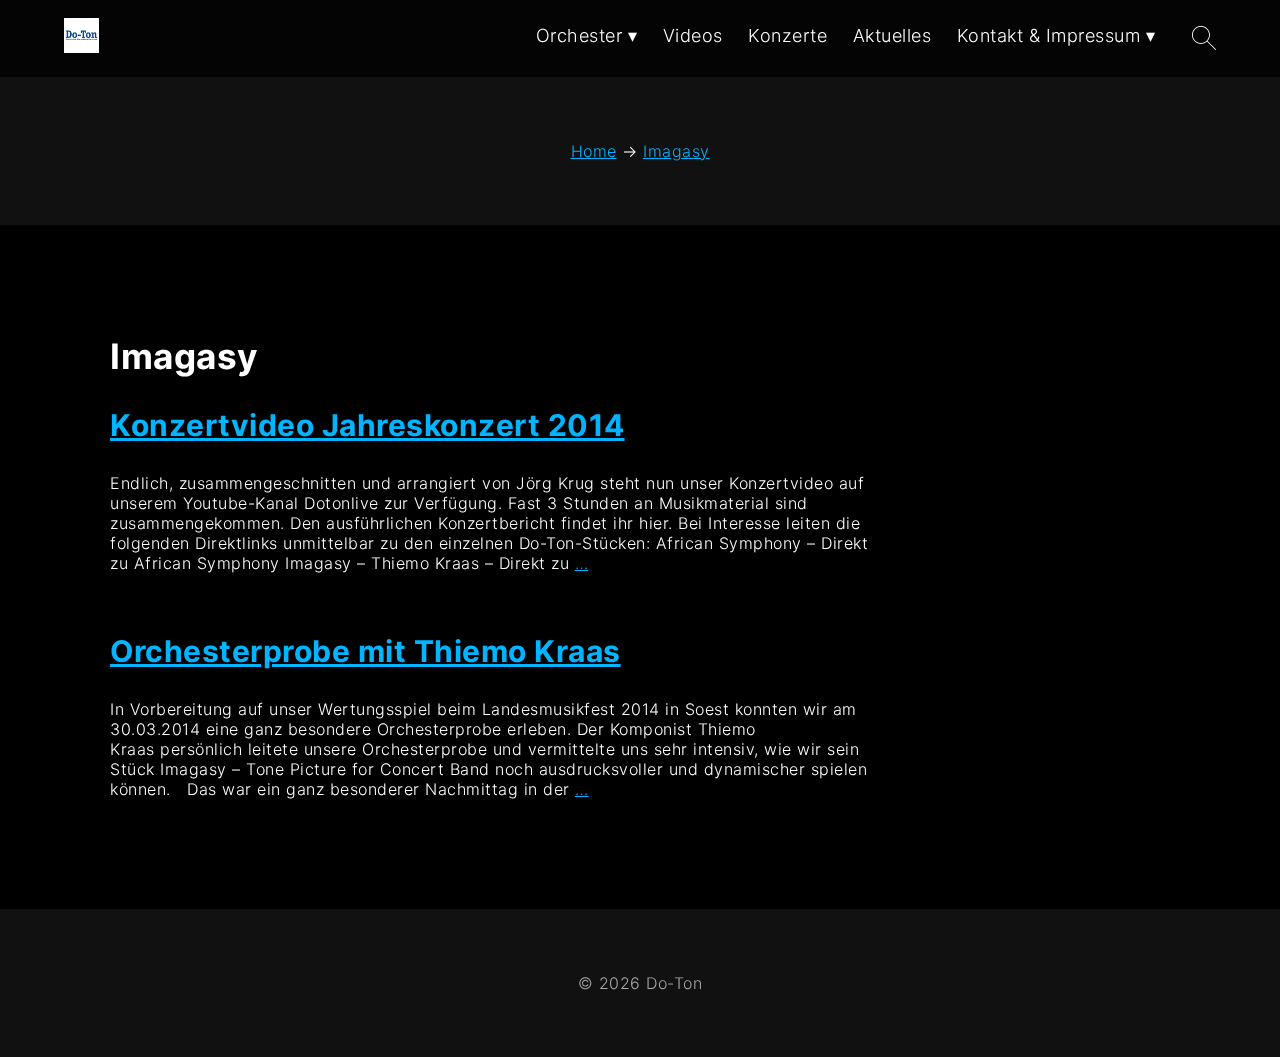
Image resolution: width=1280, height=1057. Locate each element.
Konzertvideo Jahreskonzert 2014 (367, 425)
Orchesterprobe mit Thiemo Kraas (365, 651)
